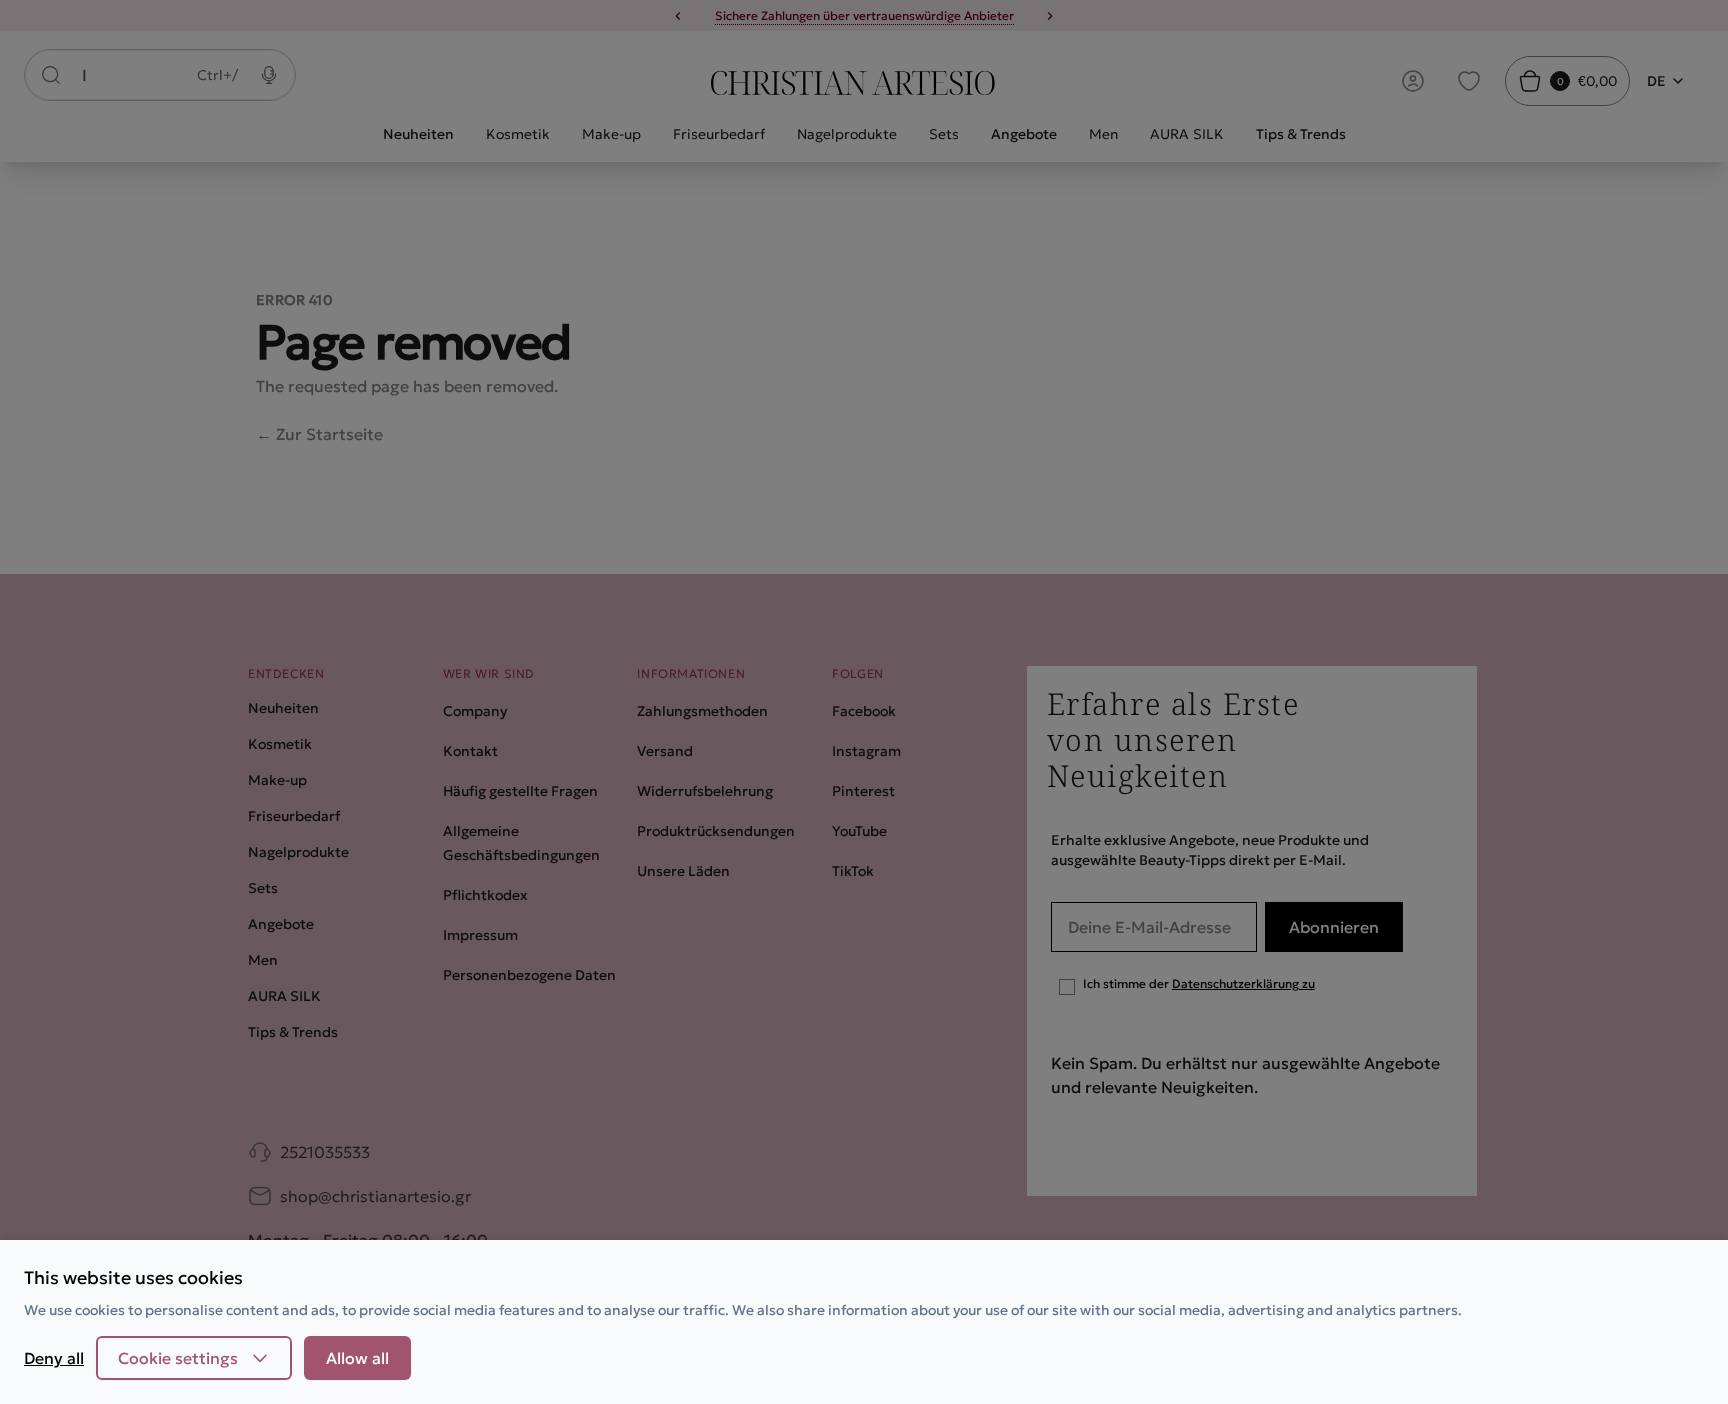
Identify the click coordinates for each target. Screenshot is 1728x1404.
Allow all (357, 1358)
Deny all (54, 1358)
